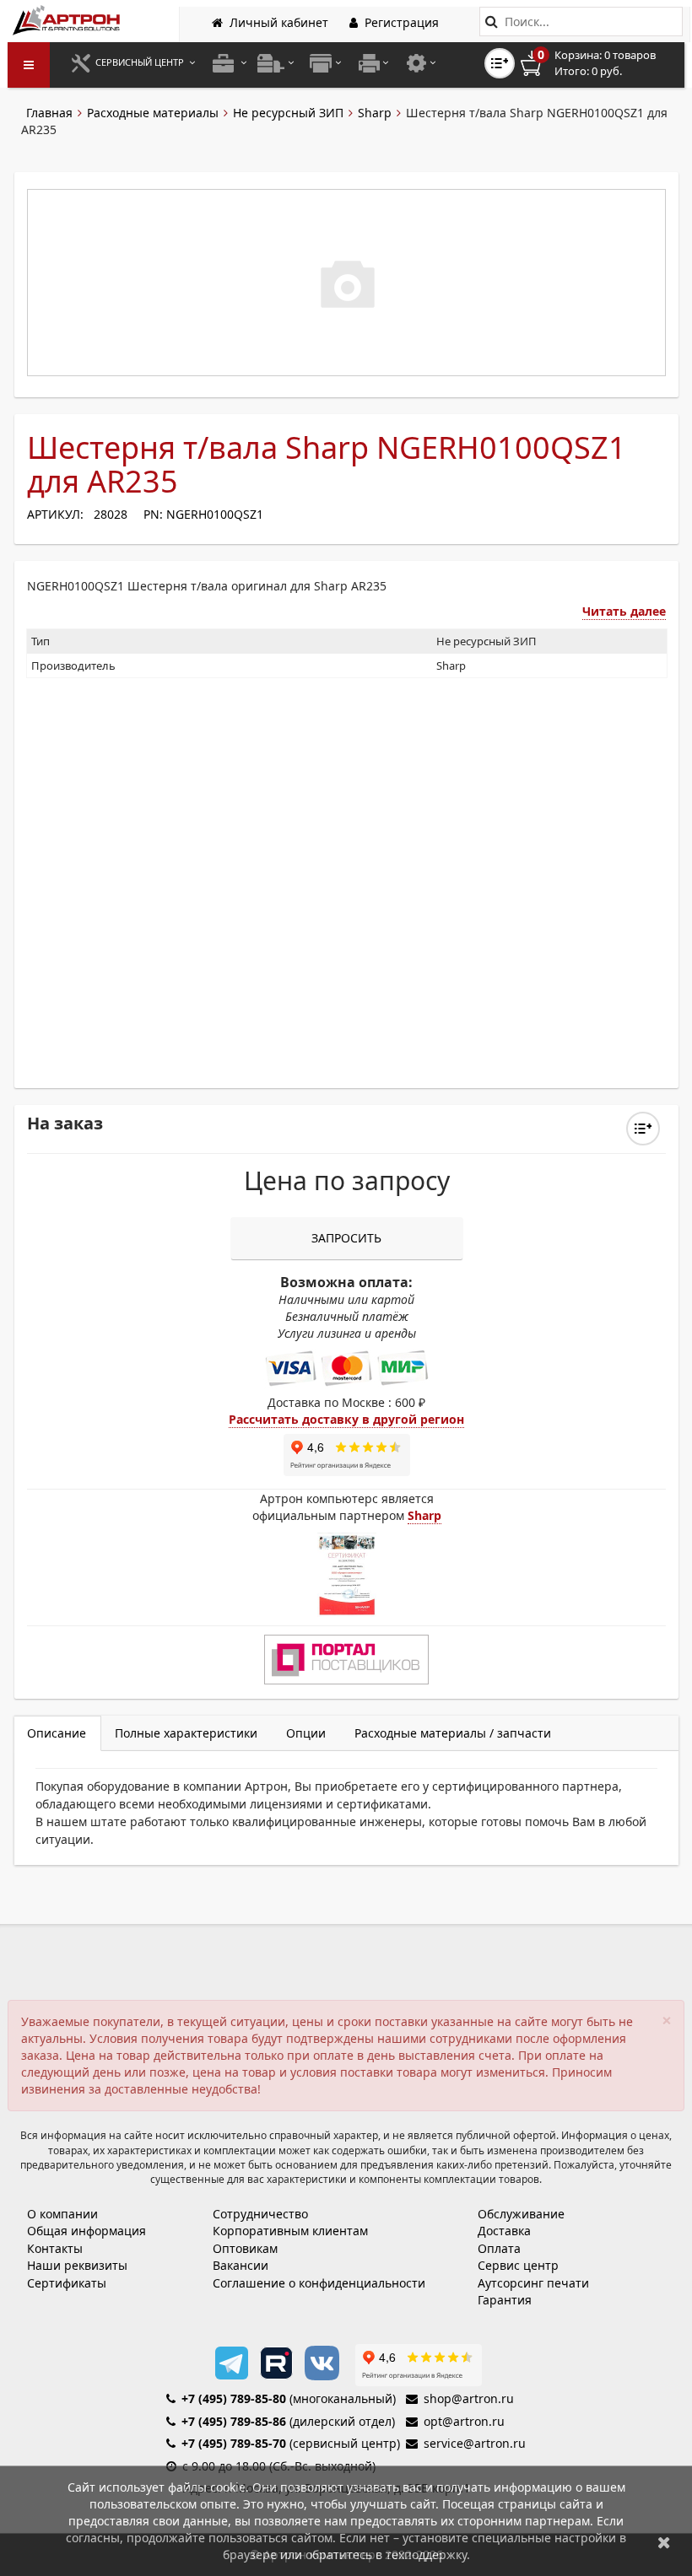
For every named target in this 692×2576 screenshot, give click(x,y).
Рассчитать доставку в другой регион (346, 1419)
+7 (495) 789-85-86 (234, 2421)
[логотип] (68, 20)
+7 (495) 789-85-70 (234, 2443)
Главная (49, 113)
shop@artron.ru (469, 2398)
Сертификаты (67, 2283)
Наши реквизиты (77, 2265)
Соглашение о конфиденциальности (319, 2283)
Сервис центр (518, 2265)
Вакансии (241, 2265)
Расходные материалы (153, 113)
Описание (57, 1733)
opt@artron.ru (464, 2421)
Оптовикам (245, 2248)
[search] (492, 22)
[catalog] (29, 65)
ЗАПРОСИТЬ (346, 1238)
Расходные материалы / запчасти (453, 1733)
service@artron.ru (475, 2443)
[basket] (600, 63)
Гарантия (505, 2300)
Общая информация (86, 2231)
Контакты (55, 2248)
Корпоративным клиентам (290, 2231)
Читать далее (624, 611)
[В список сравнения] (500, 63)
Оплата (499, 2248)
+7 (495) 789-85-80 (234, 2398)
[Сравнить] (643, 1129)
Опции (306, 1733)
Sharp (375, 113)
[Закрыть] (664, 2542)
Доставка (504, 2231)
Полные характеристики (186, 1733)
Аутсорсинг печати (533, 2283)
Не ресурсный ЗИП (288, 113)
